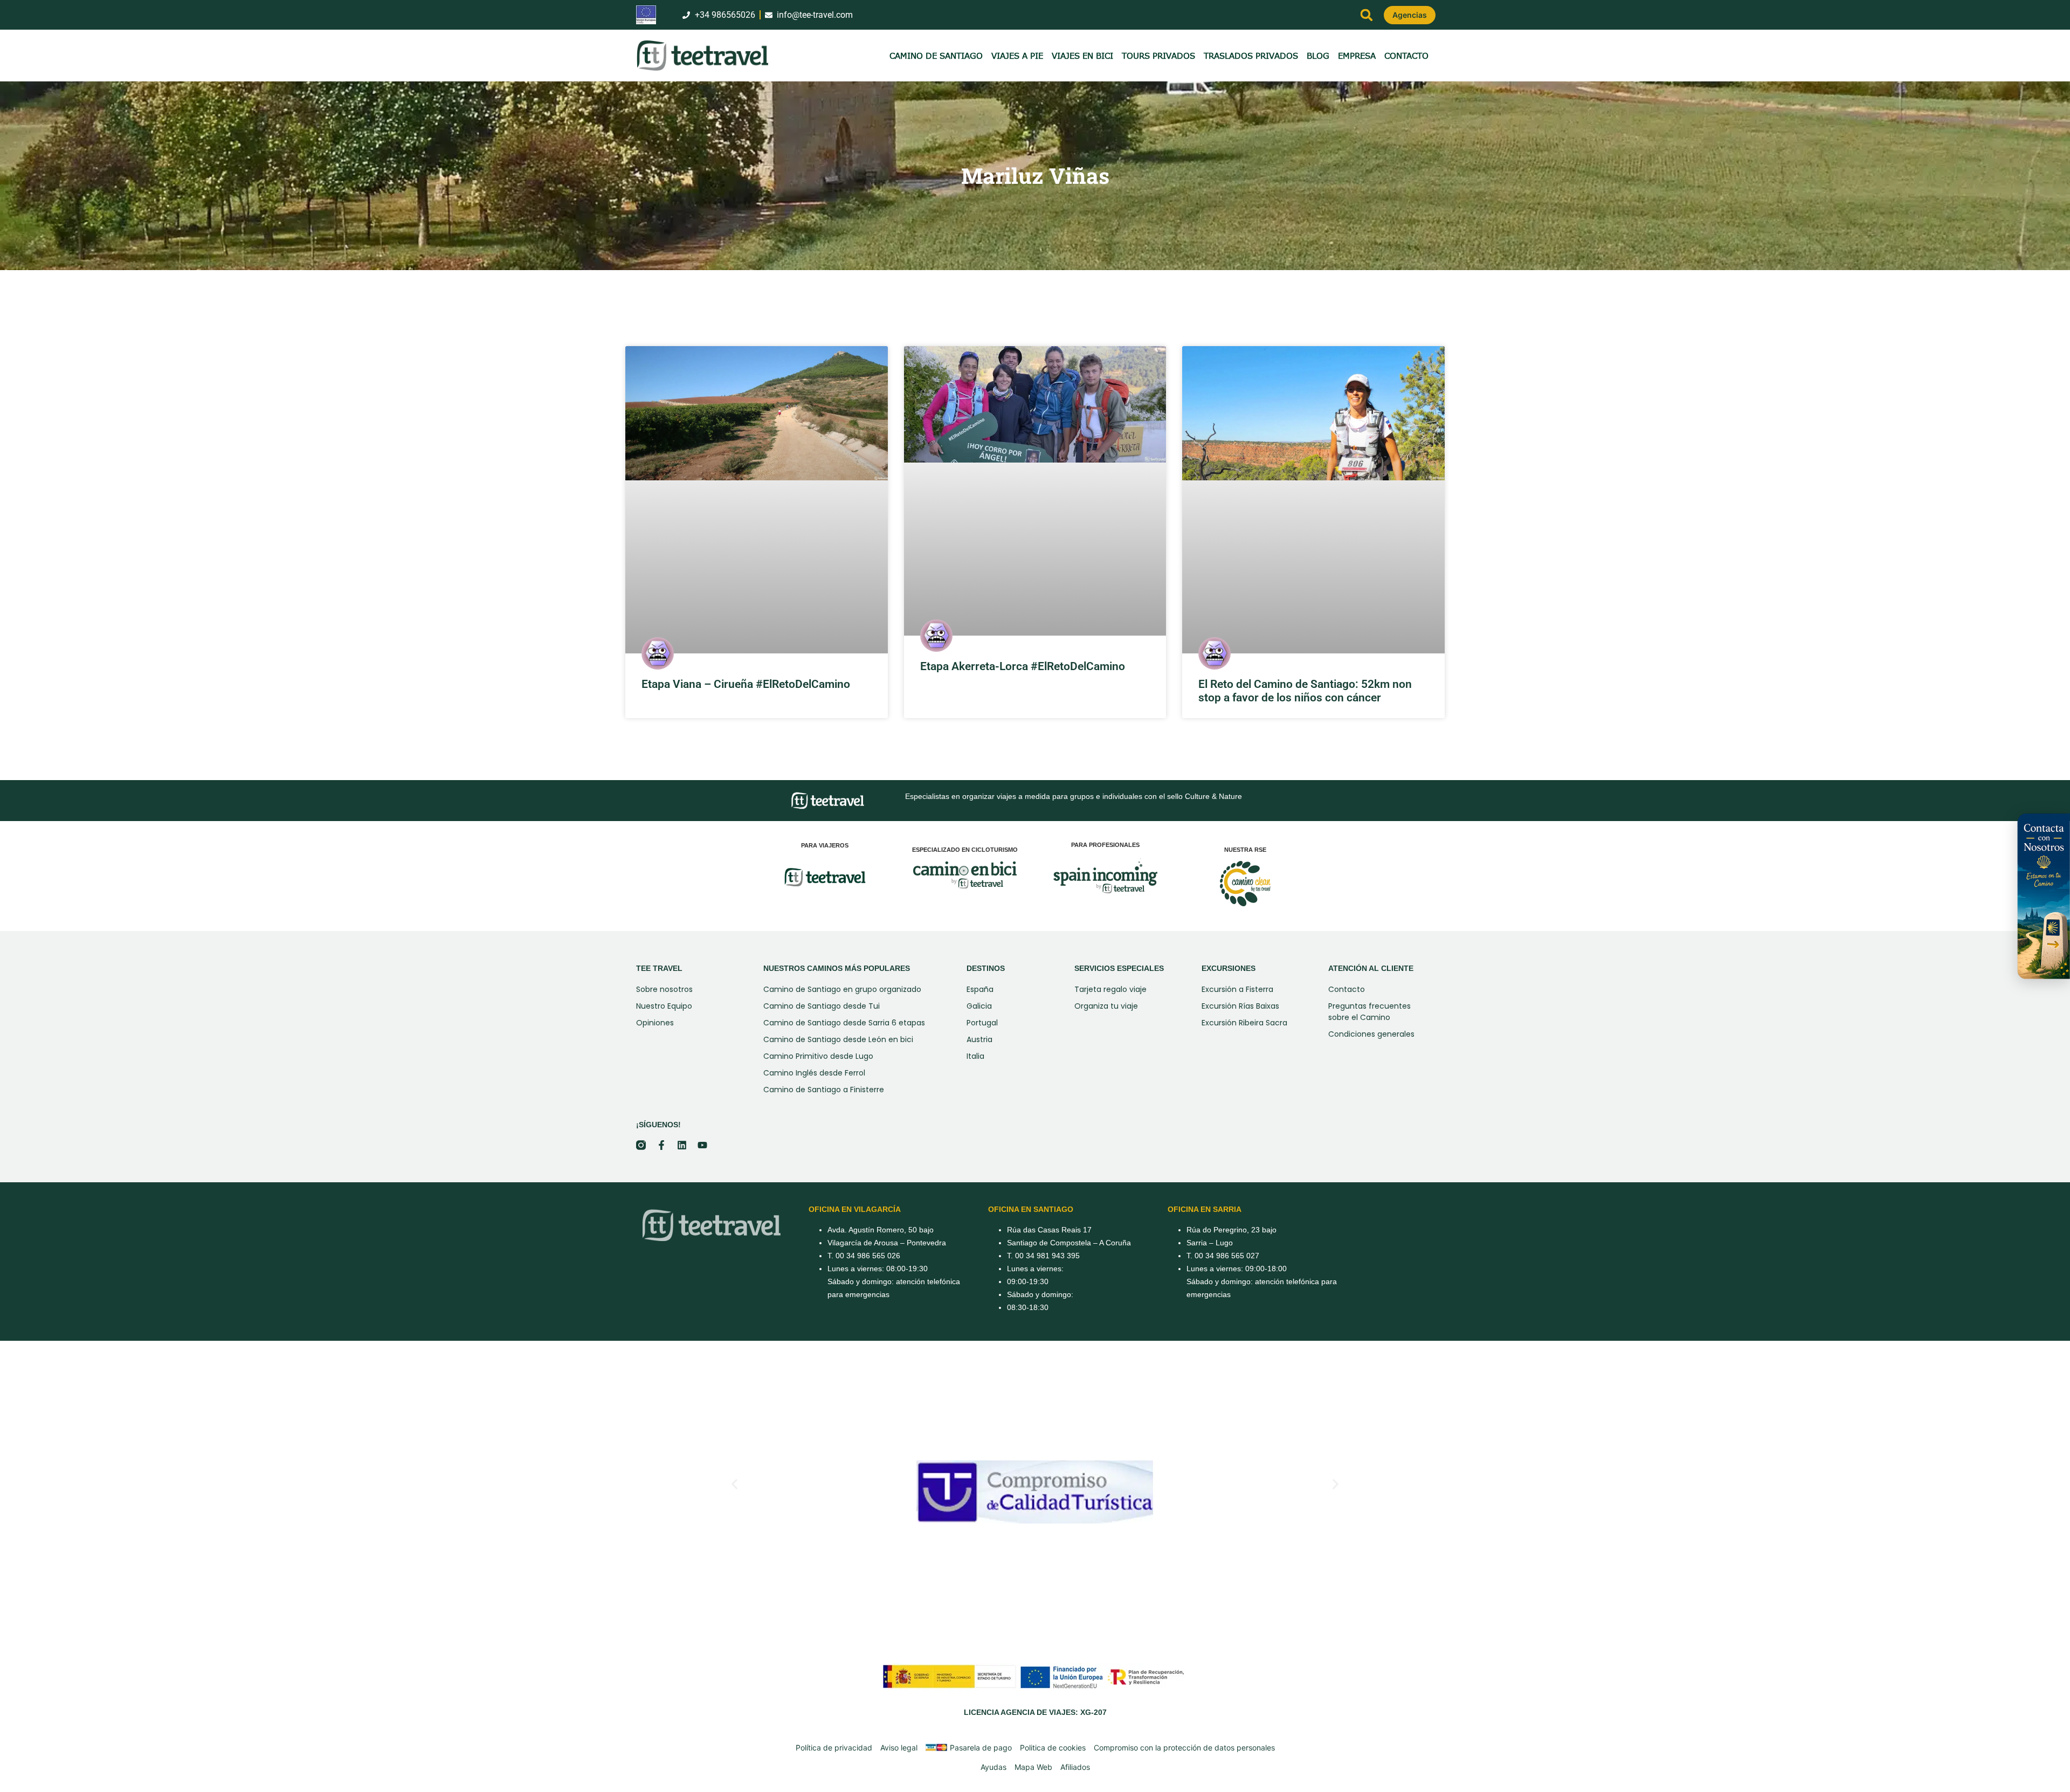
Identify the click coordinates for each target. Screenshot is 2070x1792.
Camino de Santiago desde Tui (822, 1006)
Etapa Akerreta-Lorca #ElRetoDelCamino (1023, 666)
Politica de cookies (1053, 1748)
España (980, 989)
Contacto (1347, 989)
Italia (975, 1056)
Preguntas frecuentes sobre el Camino (1369, 1012)
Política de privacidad (834, 1748)
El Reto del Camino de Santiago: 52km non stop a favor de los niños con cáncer (1305, 691)
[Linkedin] (682, 1145)
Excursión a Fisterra (1237, 989)
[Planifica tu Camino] (2043, 896)
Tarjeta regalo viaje (1110, 989)
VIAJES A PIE (1017, 56)
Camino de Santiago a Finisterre (824, 1090)
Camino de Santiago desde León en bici (838, 1039)
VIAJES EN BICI (1082, 56)
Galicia (979, 1006)
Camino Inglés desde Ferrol (814, 1073)
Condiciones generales (1371, 1034)
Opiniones (655, 1023)
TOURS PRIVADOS (1158, 56)
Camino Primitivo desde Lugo (818, 1056)
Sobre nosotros (664, 989)
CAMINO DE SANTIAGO (936, 56)
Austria (979, 1039)
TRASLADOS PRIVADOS (1251, 56)
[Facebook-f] (661, 1145)
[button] (1367, 15)
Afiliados (1075, 1767)
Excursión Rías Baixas (1240, 1006)
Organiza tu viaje (1106, 1006)
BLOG (1318, 56)
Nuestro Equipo (664, 1006)
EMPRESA (1357, 56)
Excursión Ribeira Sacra (1244, 1023)
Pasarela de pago (981, 1748)
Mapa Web (1033, 1767)
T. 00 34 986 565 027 (1223, 1256)
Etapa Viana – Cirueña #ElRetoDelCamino (746, 684)
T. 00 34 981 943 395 (1043, 1256)
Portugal (982, 1023)
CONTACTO (1406, 56)
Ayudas (993, 1767)
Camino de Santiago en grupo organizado (842, 989)
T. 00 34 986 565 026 (864, 1256)
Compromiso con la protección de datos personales (1184, 1748)
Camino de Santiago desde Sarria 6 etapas (844, 1023)
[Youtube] (702, 1145)
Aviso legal (899, 1748)
